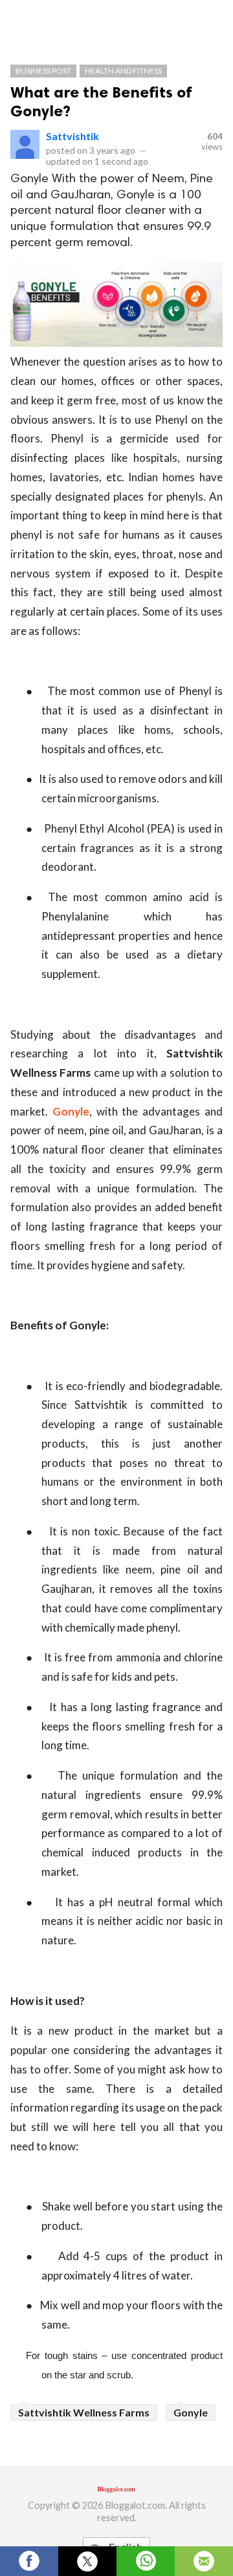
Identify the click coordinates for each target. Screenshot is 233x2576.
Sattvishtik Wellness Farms (84, 2412)
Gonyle (71, 1111)
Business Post (43, 71)
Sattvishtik (72, 136)
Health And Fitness (123, 71)
